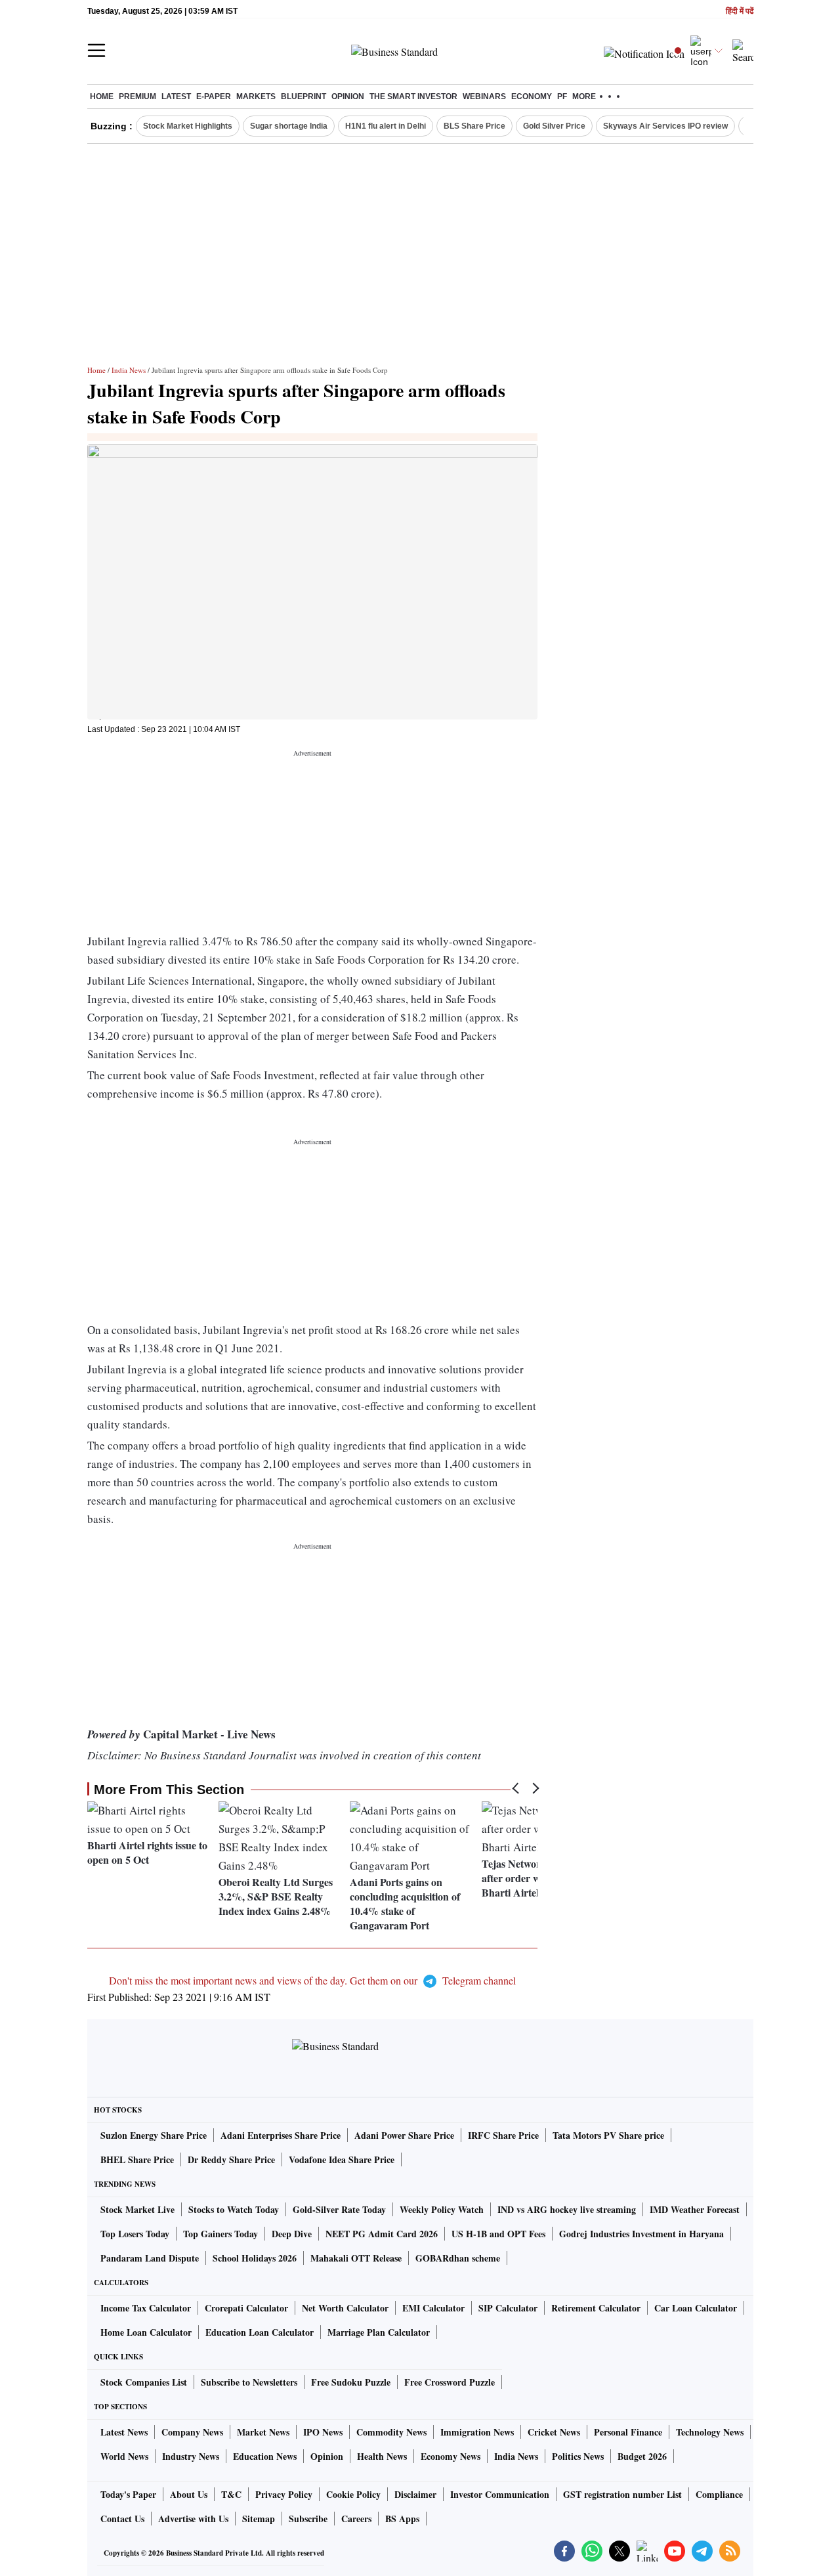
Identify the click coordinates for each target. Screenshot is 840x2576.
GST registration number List (622, 2494)
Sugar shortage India (289, 126)
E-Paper (214, 97)
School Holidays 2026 (255, 2258)
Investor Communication (500, 2494)
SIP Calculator (508, 2308)
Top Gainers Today (220, 2234)
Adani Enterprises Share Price (281, 2135)
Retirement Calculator (596, 2308)
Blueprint (304, 97)
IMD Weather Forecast (695, 2209)
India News (129, 370)
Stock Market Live (137, 2209)
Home (102, 97)
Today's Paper (128, 2494)
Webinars (484, 97)
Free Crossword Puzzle (450, 2382)
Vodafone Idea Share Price (342, 2159)
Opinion (348, 97)
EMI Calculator (433, 2308)
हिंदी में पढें (740, 11)
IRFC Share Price (503, 2135)
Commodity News (391, 2432)
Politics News (578, 2456)
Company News (192, 2432)
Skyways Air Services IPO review (665, 126)
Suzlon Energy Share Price (154, 2135)
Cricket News (554, 2432)
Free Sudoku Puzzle (351, 2382)
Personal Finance (628, 2432)
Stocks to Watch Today (234, 2209)
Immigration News (477, 2432)
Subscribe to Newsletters (249, 2382)
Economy (532, 97)
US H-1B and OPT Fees (498, 2234)
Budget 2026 (642, 2456)
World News (124, 2456)
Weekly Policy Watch (442, 2209)
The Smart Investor (413, 97)
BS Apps (402, 2519)
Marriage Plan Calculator (379, 2332)
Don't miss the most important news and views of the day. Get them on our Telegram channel (312, 1980)
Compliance (719, 2494)
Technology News (710, 2432)
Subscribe (308, 2519)
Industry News (191, 2456)
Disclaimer (415, 2494)
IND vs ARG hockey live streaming (567, 2209)
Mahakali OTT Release (356, 2258)
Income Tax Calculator (146, 2308)
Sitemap (259, 2519)
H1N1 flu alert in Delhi (386, 126)
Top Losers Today (135, 2234)
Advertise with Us (193, 2519)
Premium (137, 97)
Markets (256, 97)
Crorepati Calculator (246, 2308)
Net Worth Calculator (345, 2308)
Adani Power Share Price (404, 2135)
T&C (231, 2494)
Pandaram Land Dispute (150, 2258)
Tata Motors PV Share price (608, 2135)
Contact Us (122, 2519)
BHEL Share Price (137, 2159)
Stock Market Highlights (188, 126)
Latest (176, 97)
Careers (356, 2519)
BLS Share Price (474, 126)
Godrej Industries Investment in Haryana (641, 2234)
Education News (265, 2456)
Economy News (451, 2456)
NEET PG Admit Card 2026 (382, 2234)
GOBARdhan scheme (458, 2258)
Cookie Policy (353, 2494)
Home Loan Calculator (146, 2332)
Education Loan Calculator (260, 2332)
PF (562, 97)
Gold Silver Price (554, 126)
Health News (382, 2456)
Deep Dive (292, 2234)
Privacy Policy (284, 2494)
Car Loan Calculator (696, 2308)
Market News (263, 2432)
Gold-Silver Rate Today (339, 2209)
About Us (189, 2494)
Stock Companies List (144, 2382)
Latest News (124, 2432)
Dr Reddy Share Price (231, 2159)
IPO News (323, 2432)
